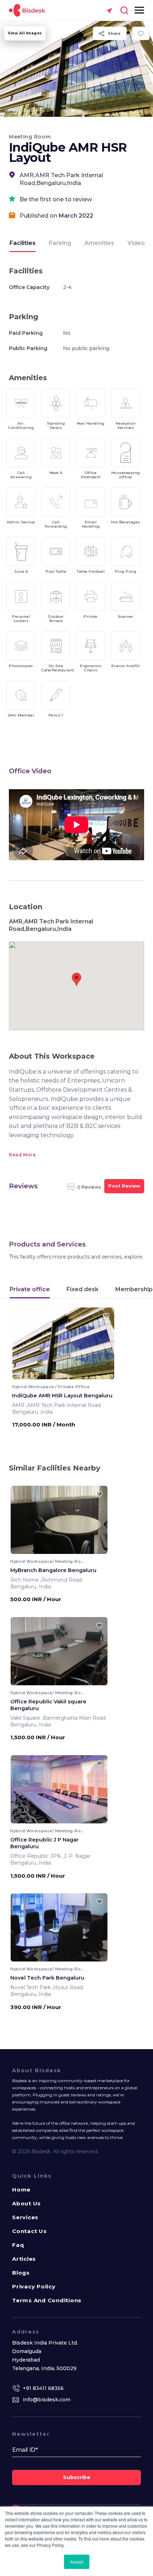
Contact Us (30, 2231)
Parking (60, 243)
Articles (24, 2259)
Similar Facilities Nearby (55, 1468)
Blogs (21, 2273)
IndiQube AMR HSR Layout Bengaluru (62, 1396)
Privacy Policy (34, 2286)
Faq (18, 2245)
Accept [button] (77, 2562)
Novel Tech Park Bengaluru (47, 1978)
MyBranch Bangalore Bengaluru (53, 1570)
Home (21, 2190)
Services (25, 2217)
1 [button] (65, 111)
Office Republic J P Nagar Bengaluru (44, 1843)
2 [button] (73, 111)
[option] (76, 69)
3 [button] (80, 111)
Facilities (23, 243)
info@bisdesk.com (47, 2400)
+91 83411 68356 (43, 2388)
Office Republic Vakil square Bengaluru (48, 1705)
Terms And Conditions (47, 2300)
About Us (27, 2203)
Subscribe (77, 2477)
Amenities (99, 243)
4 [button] (88, 111)
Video (136, 243)
